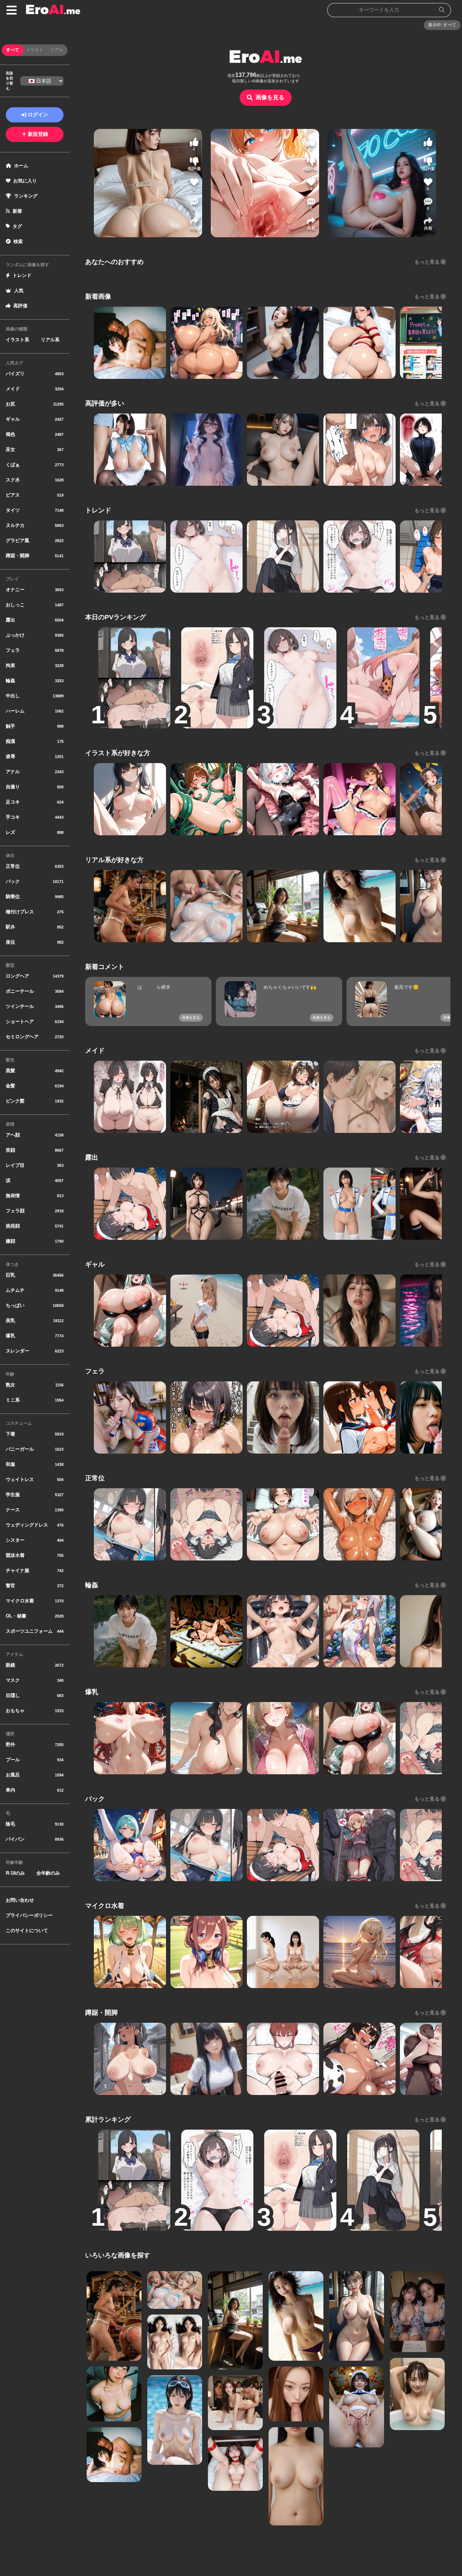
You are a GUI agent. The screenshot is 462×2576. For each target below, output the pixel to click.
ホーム (21, 166)
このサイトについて (27, 1930)
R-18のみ (15, 1873)
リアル (57, 50)
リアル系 (50, 340)
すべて (13, 50)
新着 (17, 211)
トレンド (22, 275)
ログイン (38, 114)
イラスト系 (18, 340)
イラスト (35, 50)
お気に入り (25, 181)
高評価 (20, 306)
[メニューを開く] (12, 10)
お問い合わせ (20, 1900)
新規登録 (38, 134)
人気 (19, 291)
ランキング (26, 196)
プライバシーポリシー (29, 1915)
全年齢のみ (48, 1873)
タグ (17, 226)
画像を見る (270, 97)
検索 (18, 241)
